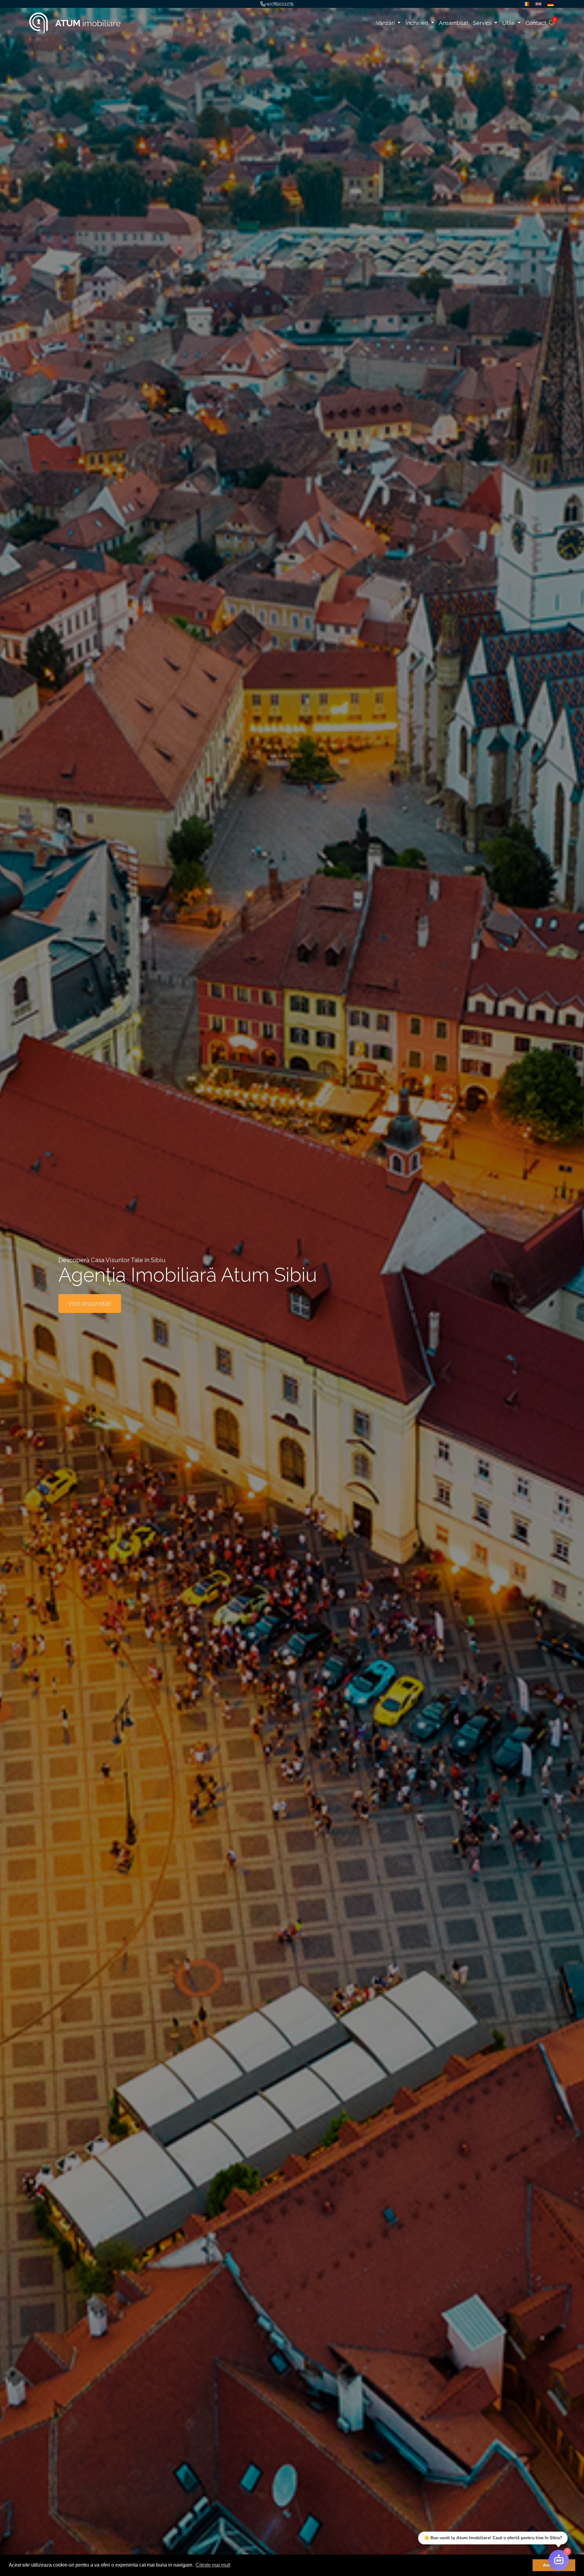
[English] (537, 4)
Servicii (483, 23)
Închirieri (417, 23)
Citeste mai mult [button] (213, 2565)
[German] (549, 4)
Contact (536, 23)
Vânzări (386, 23)
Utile (509, 23)
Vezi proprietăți (90, 1304)
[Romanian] (525, 4)
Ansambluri (454, 23)
